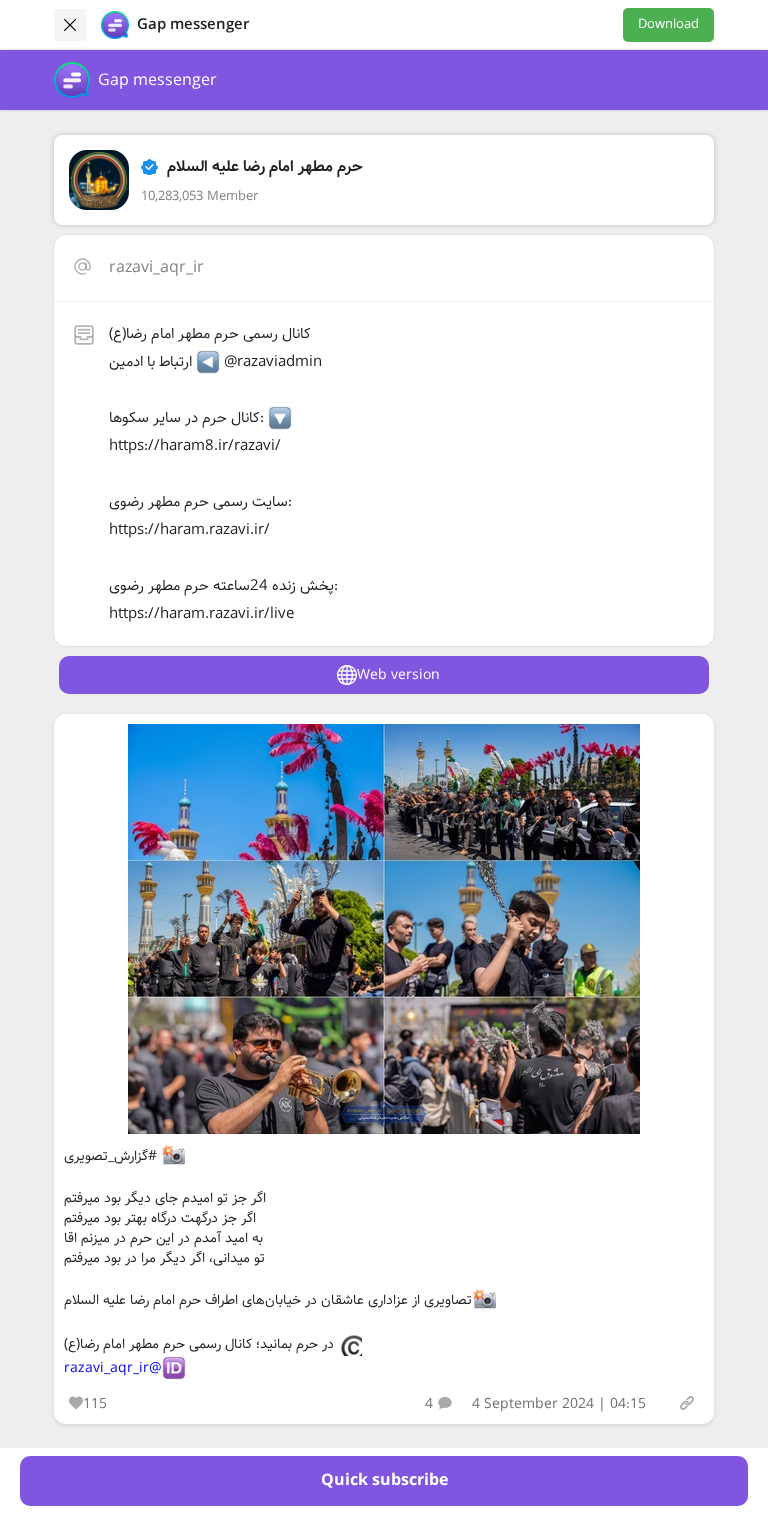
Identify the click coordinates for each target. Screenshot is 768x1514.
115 (95, 1404)
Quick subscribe (384, 1480)
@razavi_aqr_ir (113, 1368)
